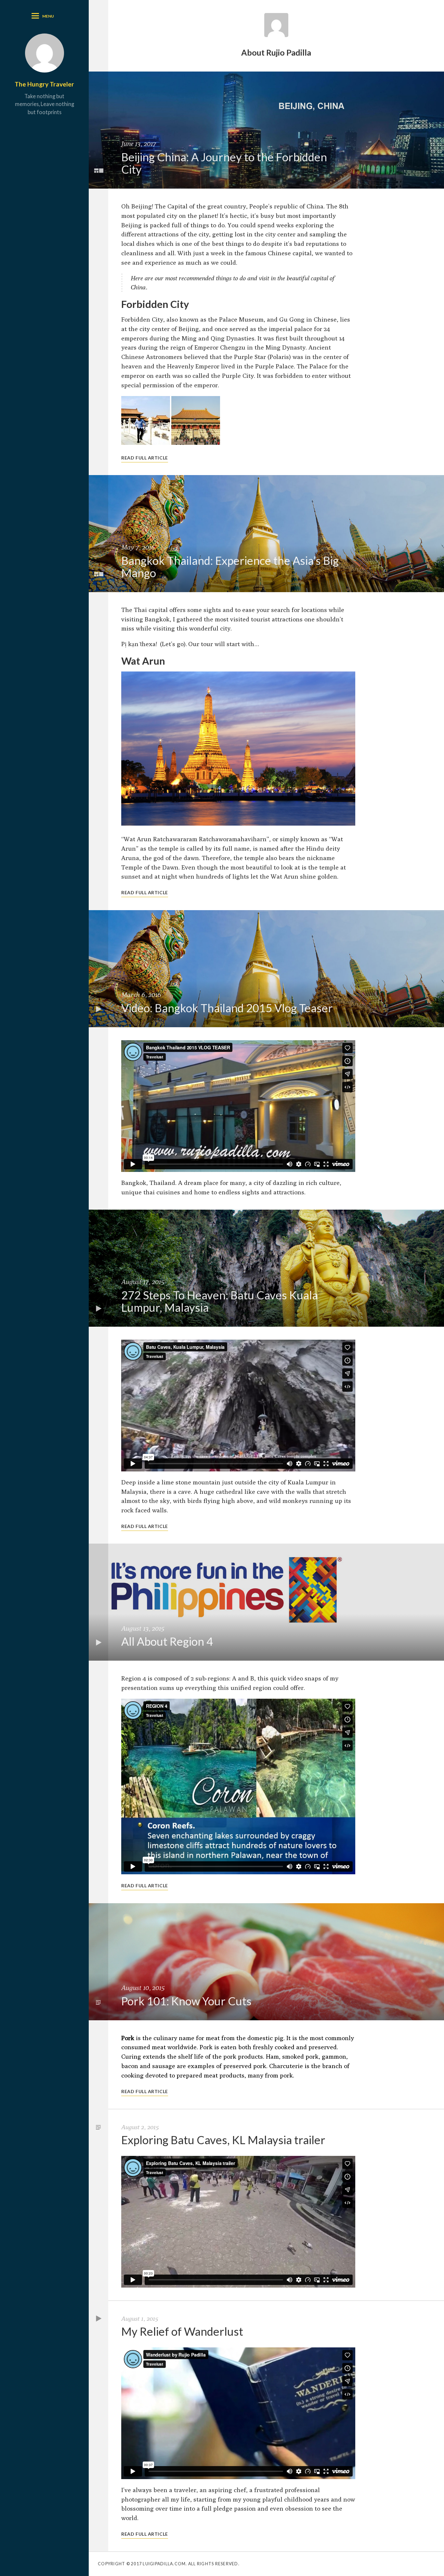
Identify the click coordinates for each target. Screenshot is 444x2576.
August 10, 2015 (143, 1988)
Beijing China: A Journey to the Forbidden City (224, 163)
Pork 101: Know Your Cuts (186, 2001)
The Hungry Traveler (44, 84)
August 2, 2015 (140, 2127)
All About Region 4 (167, 1641)
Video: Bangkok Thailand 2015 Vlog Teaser (227, 1008)
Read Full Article (145, 458)
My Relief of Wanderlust (182, 2331)
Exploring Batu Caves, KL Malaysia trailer (223, 2140)
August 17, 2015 (143, 1282)
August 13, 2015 (143, 1628)
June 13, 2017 (139, 144)
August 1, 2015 (140, 2318)
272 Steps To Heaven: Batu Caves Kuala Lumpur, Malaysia (220, 1301)
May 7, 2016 (138, 547)
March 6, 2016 (141, 995)
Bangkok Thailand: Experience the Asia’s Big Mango (230, 567)
